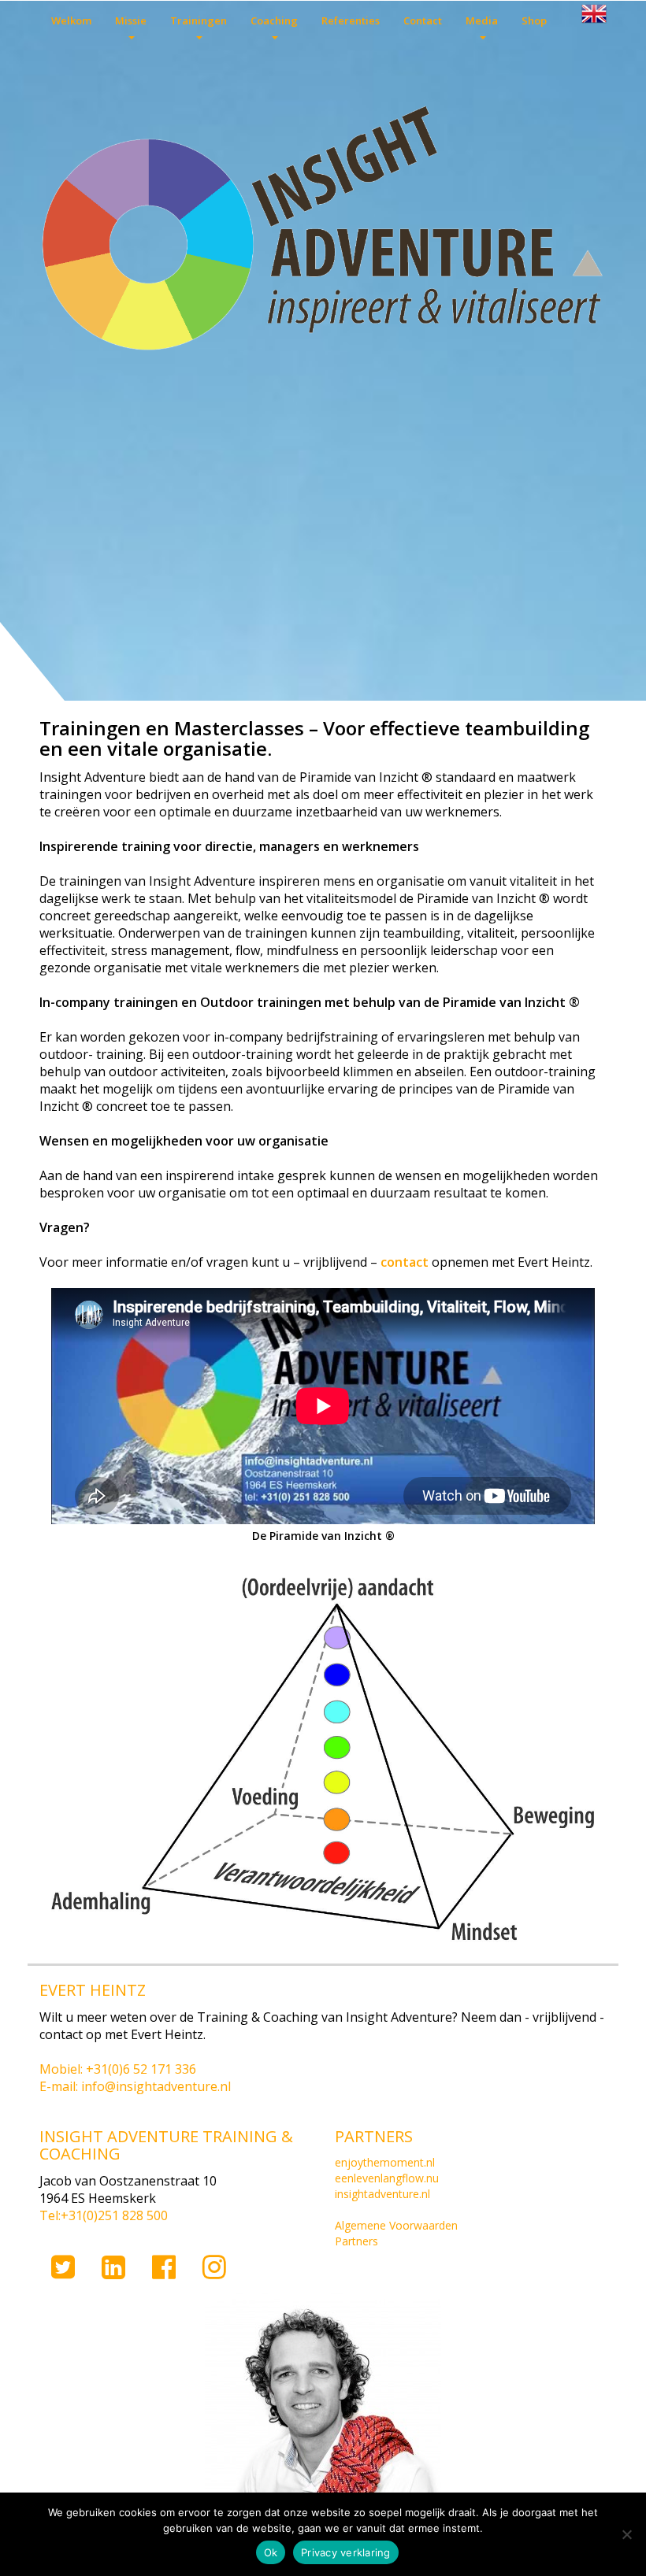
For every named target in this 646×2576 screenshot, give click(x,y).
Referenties (351, 20)
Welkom (71, 20)
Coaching (274, 20)
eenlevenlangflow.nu (387, 2178)
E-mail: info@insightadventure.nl (135, 2086)
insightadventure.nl (382, 2194)
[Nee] (626, 2534)
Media (482, 20)
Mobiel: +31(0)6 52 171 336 (118, 2069)
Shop (534, 20)
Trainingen (199, 20)
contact (405, 1262)
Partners (356, 2241)
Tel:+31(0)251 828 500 (104, 2215)
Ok (271, 2552)
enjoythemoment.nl (385, 2162)
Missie (131, 20)
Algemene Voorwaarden (396, 2225)
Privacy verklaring (346, 2552)
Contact (423, 20)
